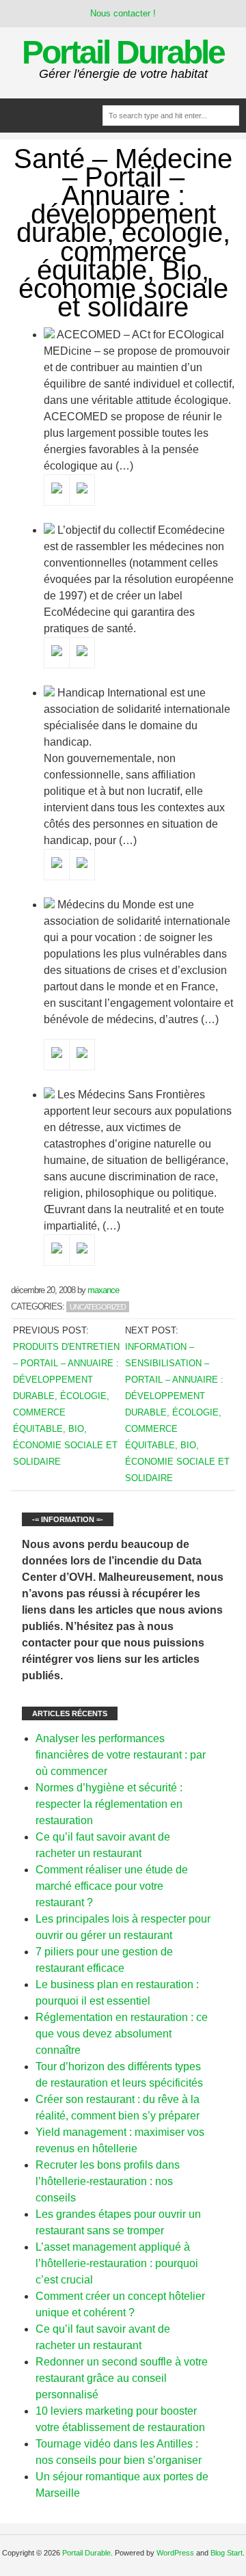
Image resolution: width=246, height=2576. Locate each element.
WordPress (175, 2553)
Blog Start (227, 2553)
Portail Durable (123, 52)
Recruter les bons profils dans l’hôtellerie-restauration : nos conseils (108, 2181)
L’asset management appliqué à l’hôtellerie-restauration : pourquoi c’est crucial (117, 2263)
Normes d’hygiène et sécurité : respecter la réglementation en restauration (109, 1804)
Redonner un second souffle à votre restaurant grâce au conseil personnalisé (122, 2378)
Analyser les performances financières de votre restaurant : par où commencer (121, 1755)
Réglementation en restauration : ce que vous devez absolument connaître (122, 2034)
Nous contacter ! (123, 13)
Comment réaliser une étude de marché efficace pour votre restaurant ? (112, 1886)
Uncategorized (98, 1307)
